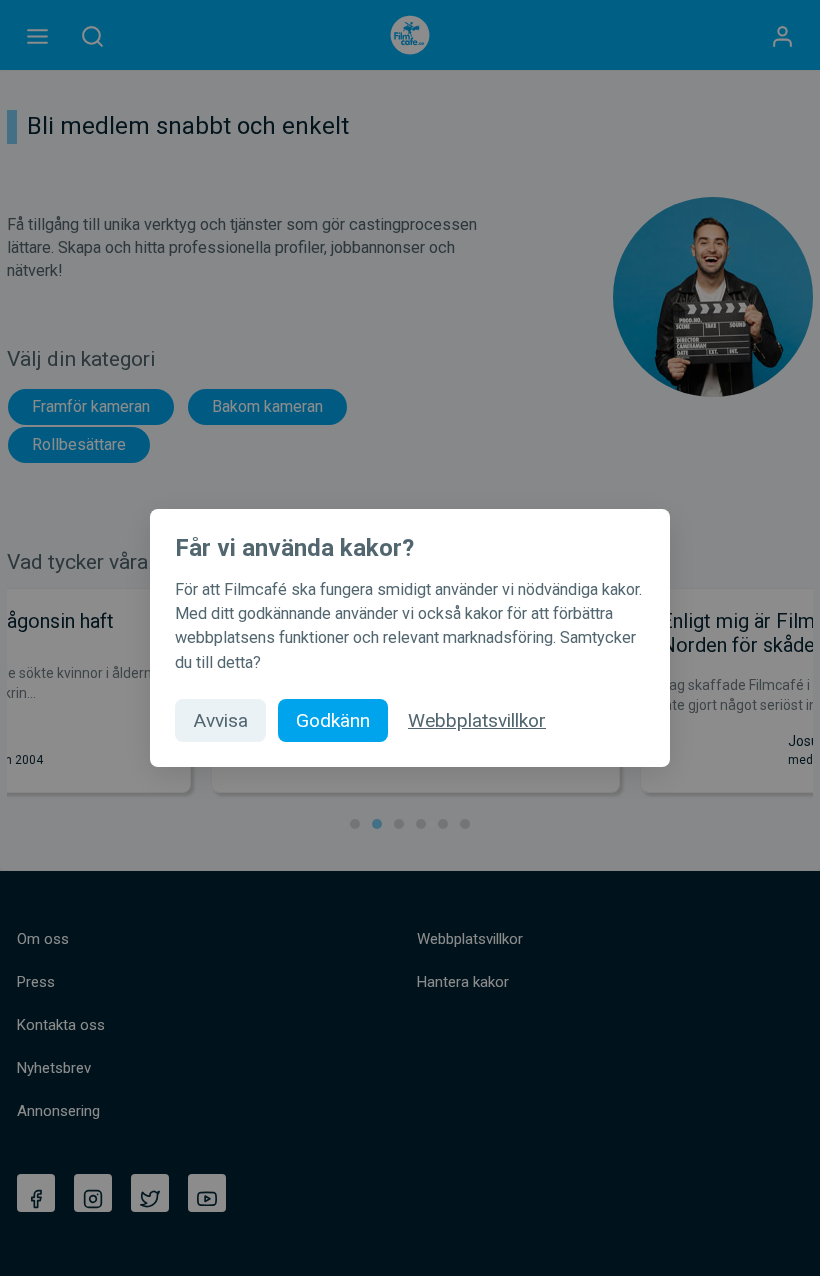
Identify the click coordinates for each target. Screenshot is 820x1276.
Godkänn (333, 720)
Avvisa (220, 720)
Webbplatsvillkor (477, 720)
